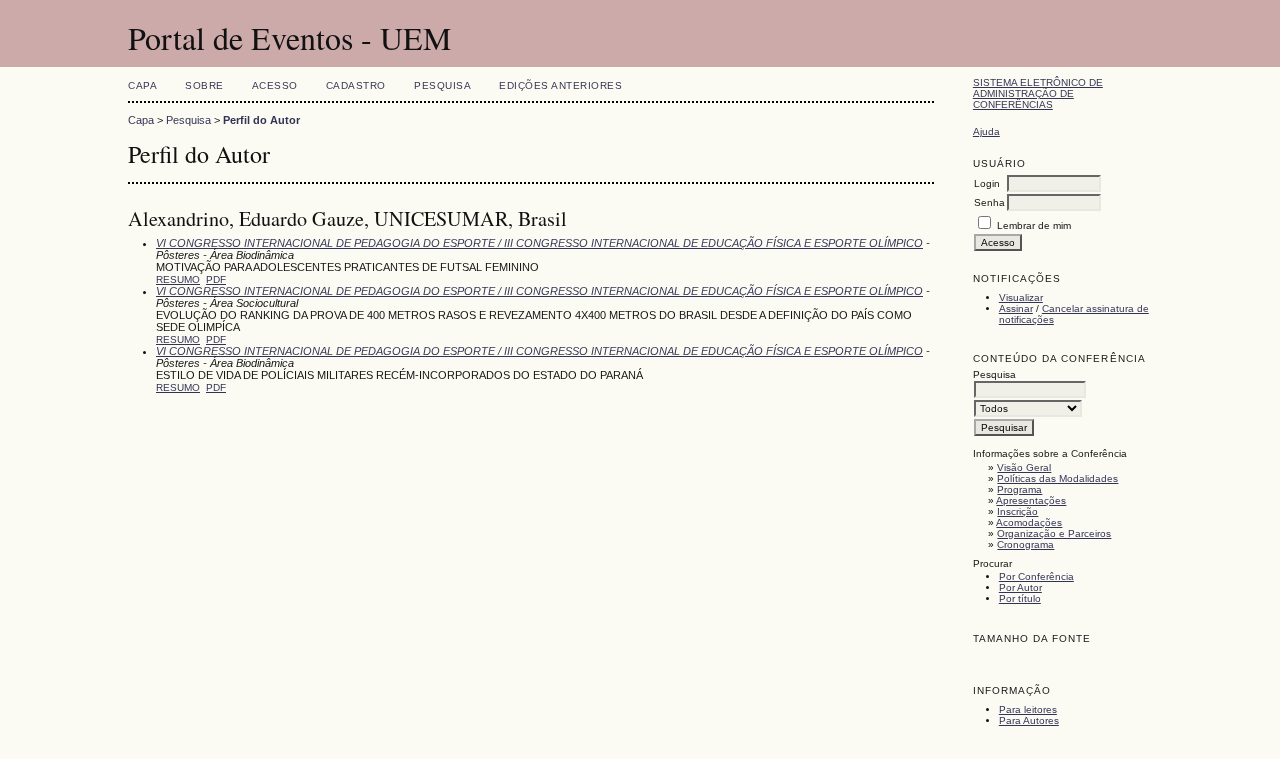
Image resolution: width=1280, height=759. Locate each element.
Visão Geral (1024, 467)
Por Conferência (1036, 576)
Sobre (204, 85)
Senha (989, 202)
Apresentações (1031, 500)
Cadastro (356, 85)
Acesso (275, 85)
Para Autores (1029, 720)
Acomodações (1029, 522)
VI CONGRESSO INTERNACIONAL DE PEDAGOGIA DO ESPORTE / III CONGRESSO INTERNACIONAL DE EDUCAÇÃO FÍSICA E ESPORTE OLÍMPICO (539, 243)
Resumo (178, 279)
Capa (142, 85)
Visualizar (1021, 297)
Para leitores (1028, 709)
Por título (1020, 598)
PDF (216, 279)
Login (987, 183)
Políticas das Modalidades (1057, 478)
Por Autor (1020, 587)
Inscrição (1017, 511)
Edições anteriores (560, 85)
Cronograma (1025, 544)
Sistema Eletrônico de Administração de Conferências (1038, 93)
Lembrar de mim (1034, 225)
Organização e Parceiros (1054, 533)
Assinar (1016, 308)
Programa (1019, 489)
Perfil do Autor (261, 120)
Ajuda (986, 131)
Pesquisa (442, 85)
